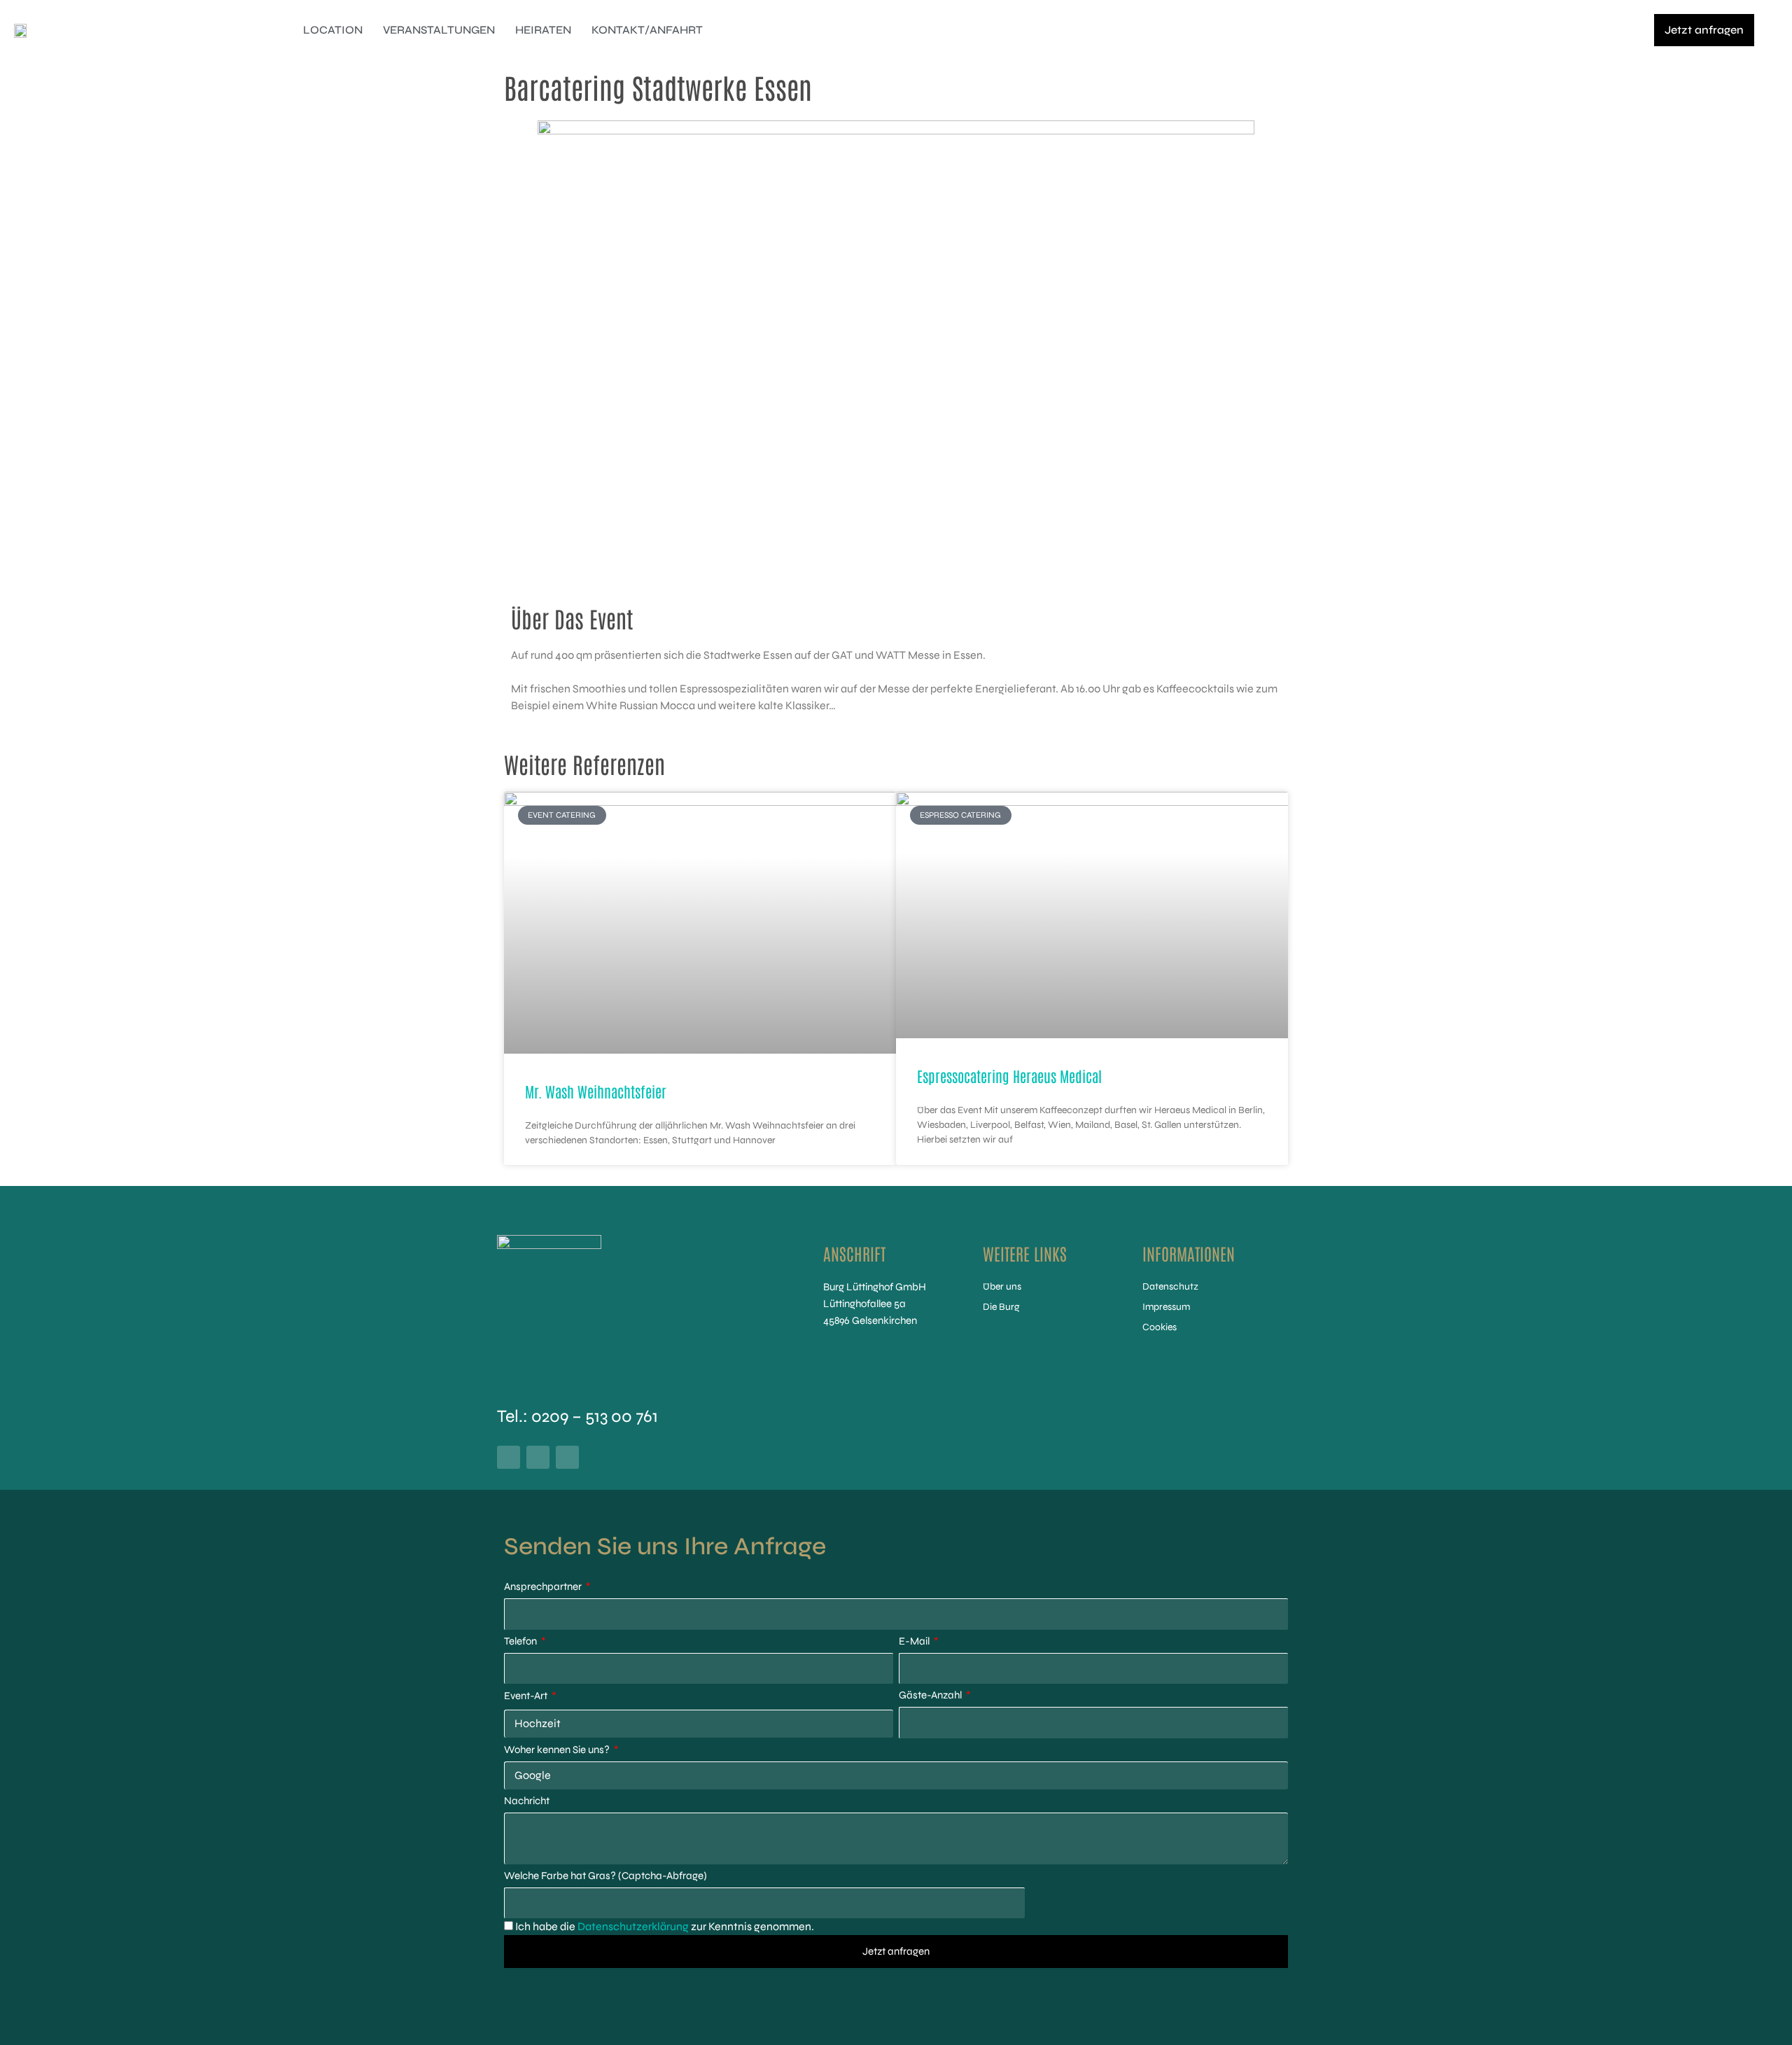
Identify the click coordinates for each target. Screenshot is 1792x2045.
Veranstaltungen (439, 30)
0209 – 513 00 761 (595, 1416)
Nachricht (527, 1801)
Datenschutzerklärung (633, 1926)
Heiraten (543, 30)
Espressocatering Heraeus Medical (1009, 1076)
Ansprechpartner (544, 1586)
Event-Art (527, 1696)
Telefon (521, 1641)
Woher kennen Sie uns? (558, 1750)
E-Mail (915, 1641)
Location (333, 30)
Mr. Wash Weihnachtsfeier (596, 1091)
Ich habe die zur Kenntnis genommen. (665, 1926)
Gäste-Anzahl (931, 1695)
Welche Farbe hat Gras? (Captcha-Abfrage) (605, 1876)
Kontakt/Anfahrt (647, 30)
